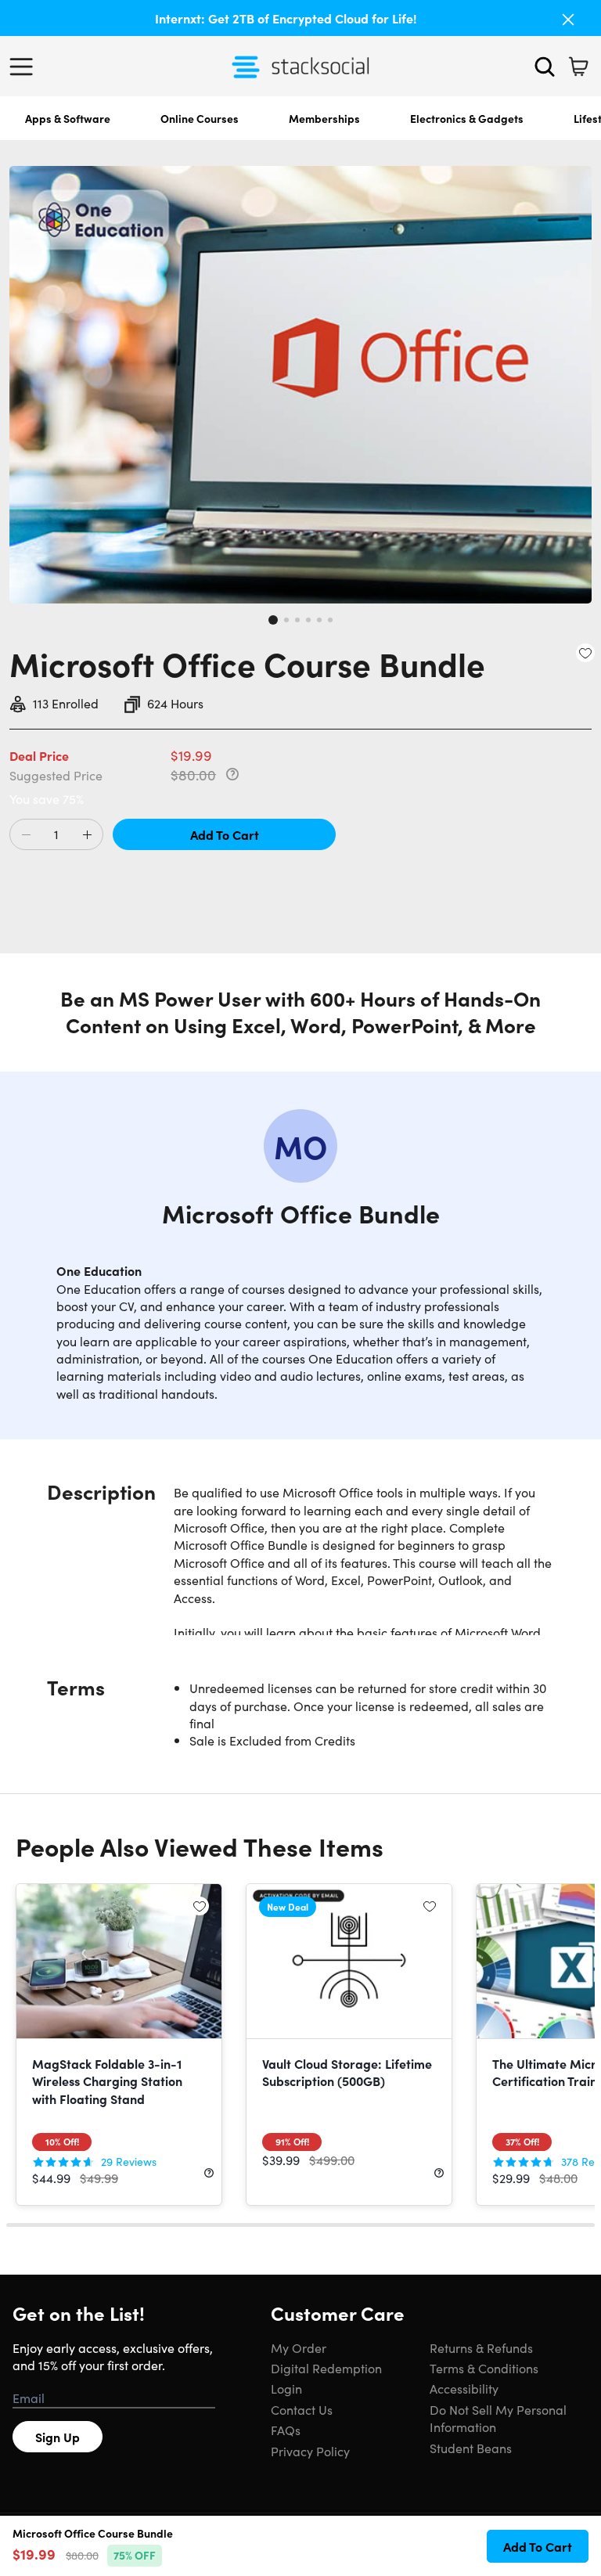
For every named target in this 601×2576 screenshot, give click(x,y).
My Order (299, 2347)
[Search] (545, 67)
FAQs (286, 2430)
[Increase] (87, 835)
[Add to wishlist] (585, 653)
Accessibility (464, 2388)
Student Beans (471, 2448)
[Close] (568, 20)
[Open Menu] (25, 67)
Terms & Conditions (484, 2368)
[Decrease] (26, 835)
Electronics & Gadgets (467, 118)
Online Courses (200, 118)
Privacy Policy (310, 2451)
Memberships (324, 118)
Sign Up (58, 2437)
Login (286, 2388)
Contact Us (302, 2409)
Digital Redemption (326, 2368)
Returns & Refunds (481, 2347)
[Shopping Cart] (578, 67)
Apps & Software (68, 118)
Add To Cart (225, 834)
